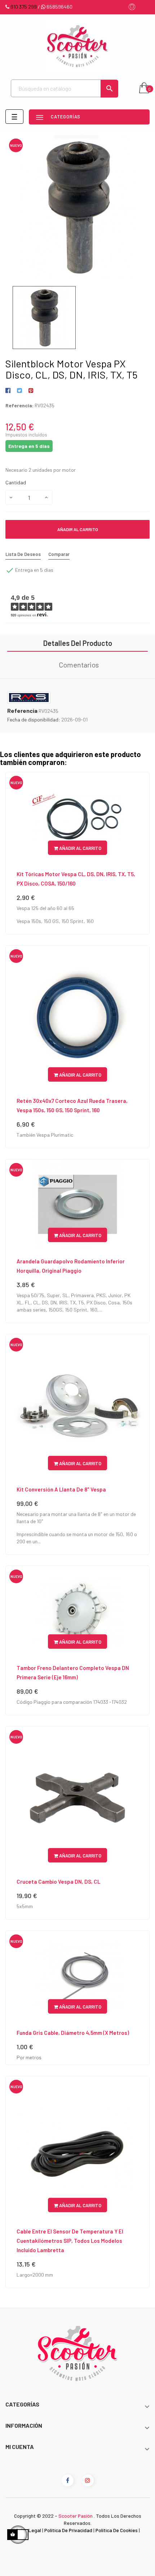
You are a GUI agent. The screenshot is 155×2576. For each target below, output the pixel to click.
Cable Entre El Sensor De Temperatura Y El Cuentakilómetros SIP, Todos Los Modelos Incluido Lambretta (70, 2241)
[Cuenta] (132, 7)
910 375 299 (24, 7)
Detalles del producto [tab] (78, 643)
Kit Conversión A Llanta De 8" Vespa (61, 1489)
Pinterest (31, 391)
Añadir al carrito (78, 529)
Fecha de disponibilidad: (34, 719)
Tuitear (19, 391)
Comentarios (79, 665)
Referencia (22, 711)
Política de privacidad (68, 2530)
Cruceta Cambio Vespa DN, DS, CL (58, 1882)
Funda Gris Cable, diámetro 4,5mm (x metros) (73, 2033)
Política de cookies (117, 2530)
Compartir (9, 391)
